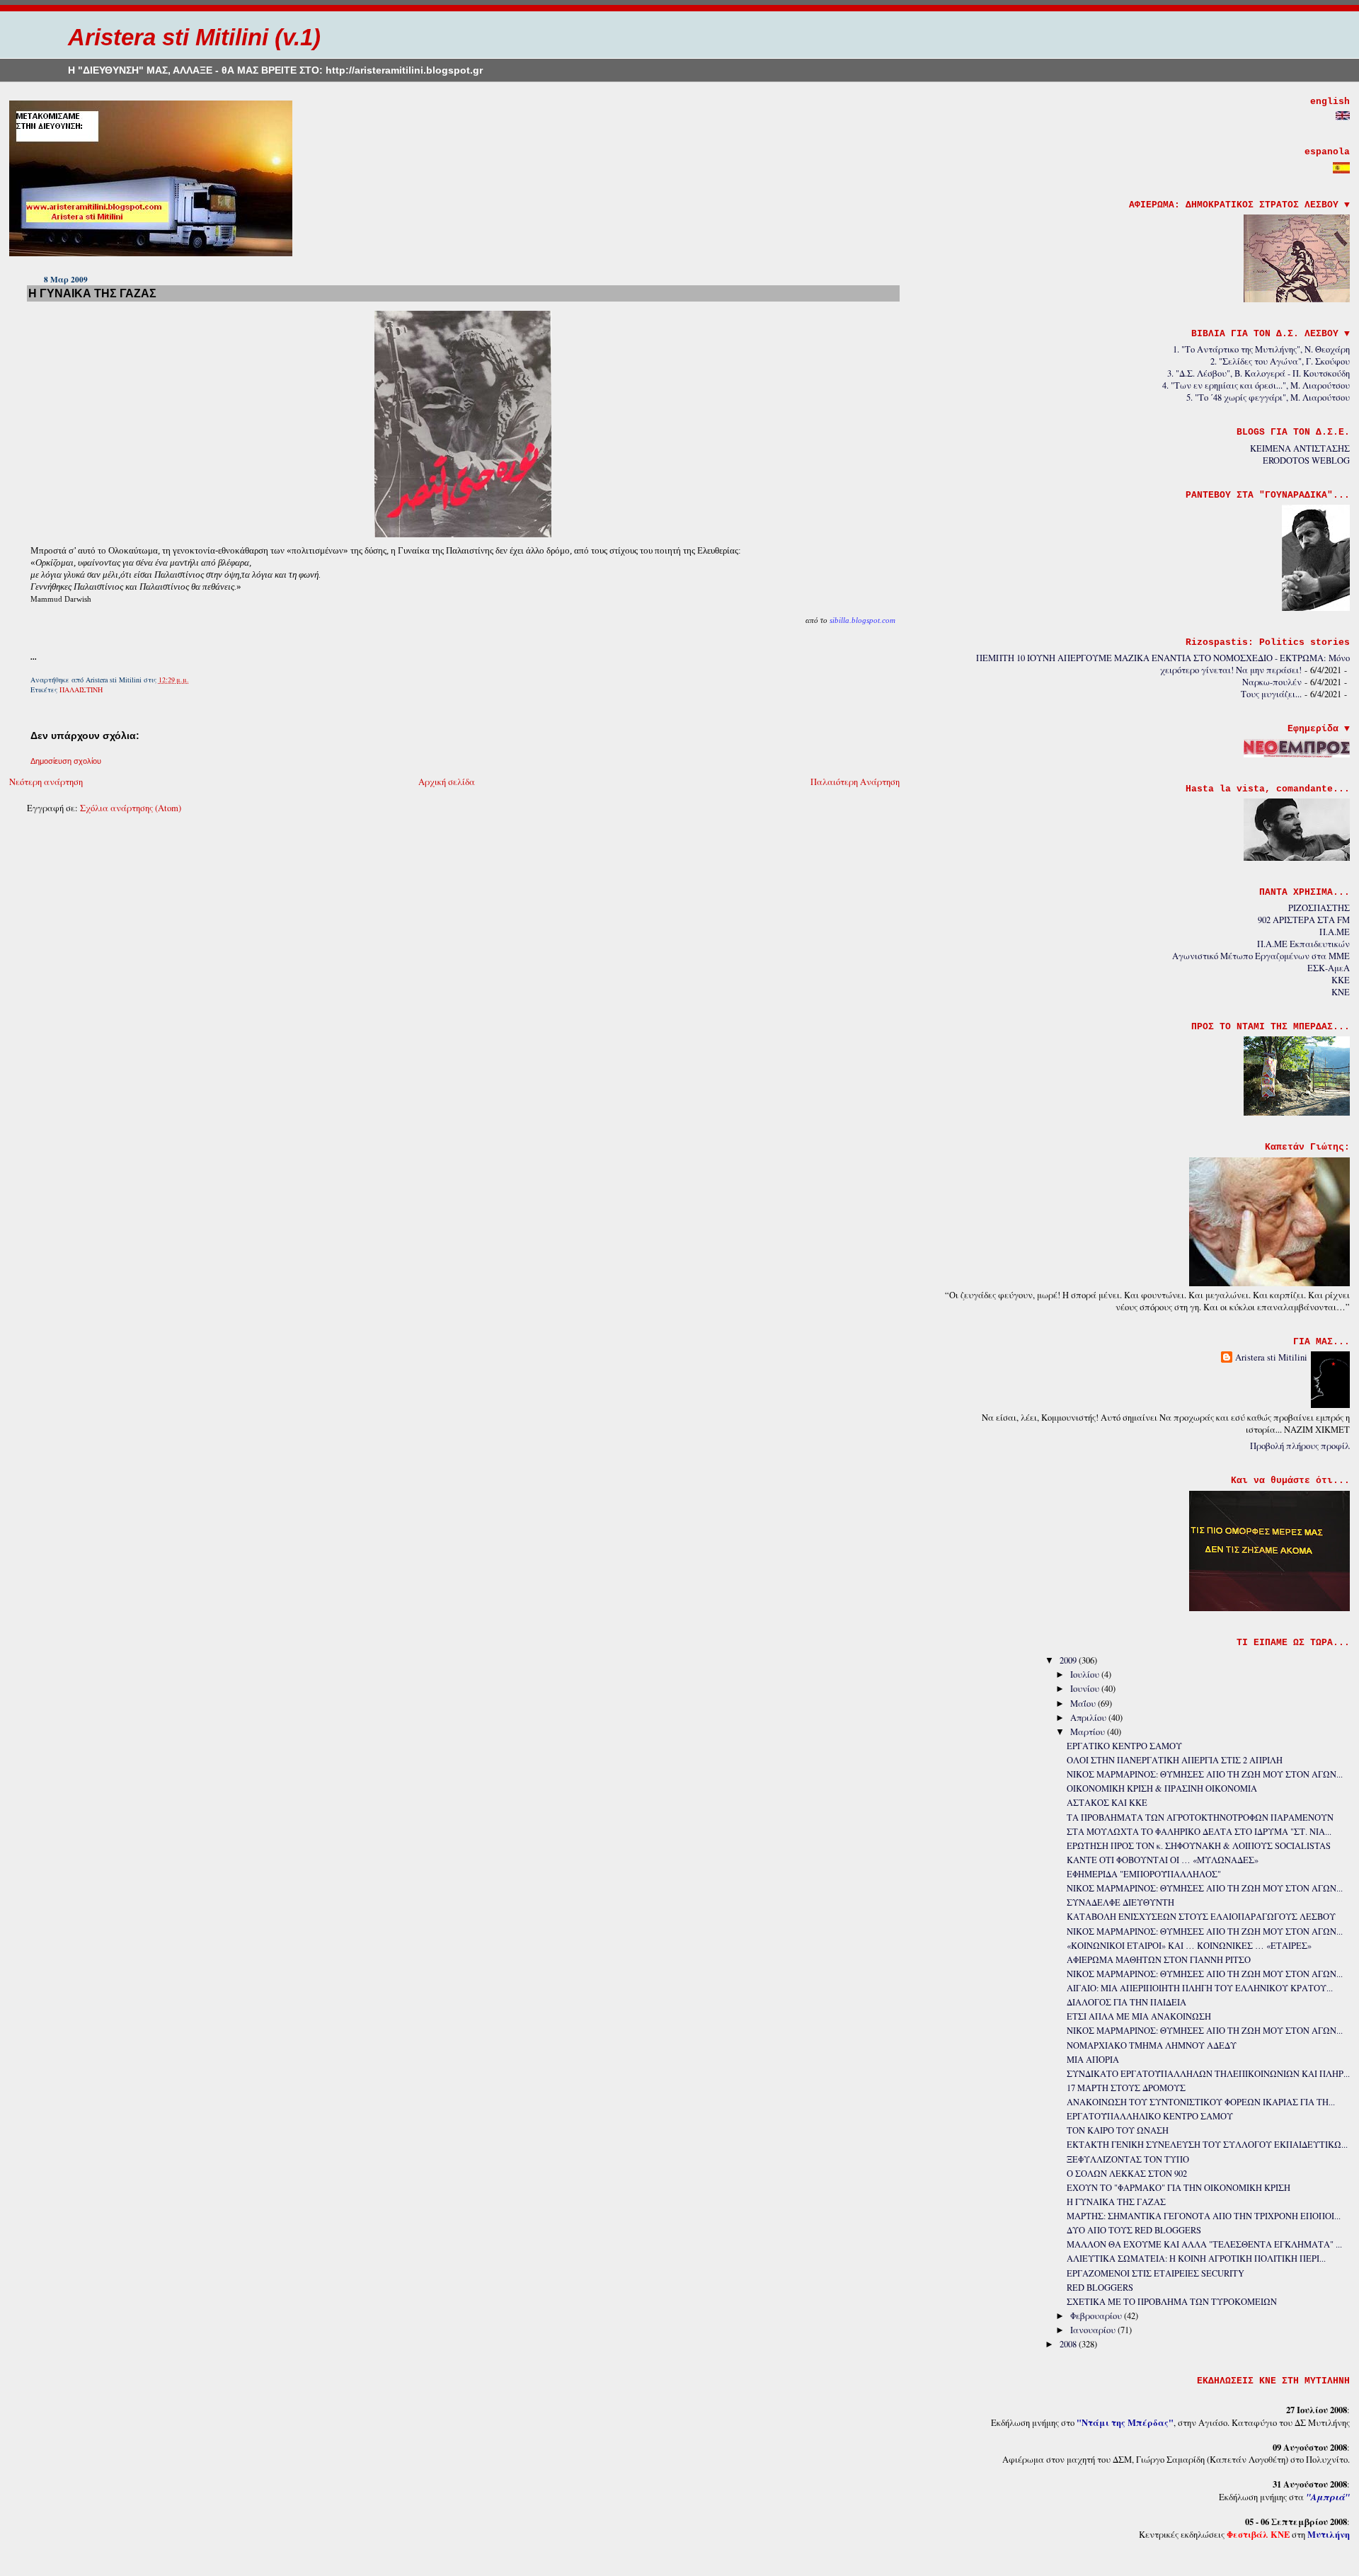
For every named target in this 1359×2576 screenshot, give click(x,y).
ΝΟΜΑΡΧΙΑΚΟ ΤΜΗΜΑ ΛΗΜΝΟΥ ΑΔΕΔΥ (1152, 2045)
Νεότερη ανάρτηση (46, 782)
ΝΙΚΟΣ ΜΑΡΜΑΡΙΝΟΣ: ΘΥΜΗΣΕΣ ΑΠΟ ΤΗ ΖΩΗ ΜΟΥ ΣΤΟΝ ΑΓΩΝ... (1205, 1774)
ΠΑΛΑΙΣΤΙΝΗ (81, 689)
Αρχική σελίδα (447, 782)
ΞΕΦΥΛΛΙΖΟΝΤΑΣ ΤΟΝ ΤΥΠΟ (1128, 2159)
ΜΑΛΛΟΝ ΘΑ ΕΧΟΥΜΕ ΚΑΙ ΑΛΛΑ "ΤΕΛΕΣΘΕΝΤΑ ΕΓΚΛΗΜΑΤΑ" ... (1204, 2244)
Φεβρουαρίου (1097, 2316)
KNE (1341, 992)
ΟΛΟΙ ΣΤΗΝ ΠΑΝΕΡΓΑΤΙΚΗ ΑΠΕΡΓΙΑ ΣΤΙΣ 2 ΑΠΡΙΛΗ (1175, 1760)
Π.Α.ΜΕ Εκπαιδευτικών (1303, 944)
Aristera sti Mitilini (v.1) (194, 37)
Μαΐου (1084, 1704)
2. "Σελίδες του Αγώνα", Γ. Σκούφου (1280, 361)
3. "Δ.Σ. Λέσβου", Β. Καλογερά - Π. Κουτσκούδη (1258, 373)
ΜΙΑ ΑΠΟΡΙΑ (1093, 2060)
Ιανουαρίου (1094, 2330)
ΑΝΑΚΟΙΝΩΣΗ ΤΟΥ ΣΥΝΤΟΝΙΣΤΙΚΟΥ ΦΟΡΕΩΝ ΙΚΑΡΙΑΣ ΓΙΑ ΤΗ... (1201, 2102)
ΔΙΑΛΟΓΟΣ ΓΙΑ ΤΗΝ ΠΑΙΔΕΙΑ (1126, 2002)
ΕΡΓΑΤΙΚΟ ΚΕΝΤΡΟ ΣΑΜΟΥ (1124, 1746)
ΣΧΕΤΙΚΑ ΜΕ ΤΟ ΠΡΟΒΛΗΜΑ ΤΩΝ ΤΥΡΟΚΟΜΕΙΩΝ (1172, 2302)
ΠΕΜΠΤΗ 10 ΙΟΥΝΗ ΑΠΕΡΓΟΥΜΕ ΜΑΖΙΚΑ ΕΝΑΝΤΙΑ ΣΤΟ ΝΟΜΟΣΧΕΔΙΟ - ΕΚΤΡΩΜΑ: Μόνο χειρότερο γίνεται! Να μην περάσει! (1163, 664)
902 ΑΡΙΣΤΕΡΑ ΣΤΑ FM (1304, 920)
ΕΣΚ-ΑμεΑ (1329, 968)
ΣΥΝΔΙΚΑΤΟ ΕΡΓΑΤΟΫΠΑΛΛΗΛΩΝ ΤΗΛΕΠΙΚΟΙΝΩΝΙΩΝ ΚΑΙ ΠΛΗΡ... (1208, 2074)
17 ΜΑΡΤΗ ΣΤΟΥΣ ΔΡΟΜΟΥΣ (1126, 2088)
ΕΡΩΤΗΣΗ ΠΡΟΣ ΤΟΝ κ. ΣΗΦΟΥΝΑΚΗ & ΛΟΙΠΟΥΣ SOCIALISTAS (1199, 1846)
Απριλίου (1089, 1718)
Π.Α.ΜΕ (1335, 932)
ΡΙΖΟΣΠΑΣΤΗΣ (1319, 908)
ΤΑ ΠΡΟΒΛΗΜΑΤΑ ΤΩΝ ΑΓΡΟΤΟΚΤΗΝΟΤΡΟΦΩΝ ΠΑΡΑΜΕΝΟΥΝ (1200, 1817)
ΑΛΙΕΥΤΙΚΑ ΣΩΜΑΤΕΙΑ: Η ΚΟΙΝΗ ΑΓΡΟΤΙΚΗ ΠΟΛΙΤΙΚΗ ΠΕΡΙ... (1196, 2259)
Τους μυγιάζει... (1271, 694)
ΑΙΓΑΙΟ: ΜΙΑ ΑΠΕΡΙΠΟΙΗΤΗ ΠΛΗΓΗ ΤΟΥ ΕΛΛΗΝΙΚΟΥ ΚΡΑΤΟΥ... (1200, 1988)
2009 (1069, 1660)
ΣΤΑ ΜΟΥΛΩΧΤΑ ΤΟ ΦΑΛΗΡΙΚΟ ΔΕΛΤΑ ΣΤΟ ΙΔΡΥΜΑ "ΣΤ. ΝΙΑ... (1199, 1832)
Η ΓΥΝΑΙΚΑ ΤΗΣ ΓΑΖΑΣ (92, 293)
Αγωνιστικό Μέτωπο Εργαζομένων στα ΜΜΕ (1261, 956)
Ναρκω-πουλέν (1272, 682)
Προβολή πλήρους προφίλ (1300, 1446)
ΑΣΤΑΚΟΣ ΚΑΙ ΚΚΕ (1107, 1803)
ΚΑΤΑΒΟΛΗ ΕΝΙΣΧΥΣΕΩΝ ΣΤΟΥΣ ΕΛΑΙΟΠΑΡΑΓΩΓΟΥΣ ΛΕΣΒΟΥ (1201, 1917)
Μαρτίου (1089, 1732)
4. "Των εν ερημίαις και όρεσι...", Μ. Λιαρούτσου (1256, 385)
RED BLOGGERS (1100, 2288)
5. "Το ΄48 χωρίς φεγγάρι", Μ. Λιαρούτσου (1268, 397)
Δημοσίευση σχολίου (66, 761)
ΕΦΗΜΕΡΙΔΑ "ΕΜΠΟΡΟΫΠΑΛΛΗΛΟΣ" (1144, 1874)
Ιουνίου (1086, 1689)
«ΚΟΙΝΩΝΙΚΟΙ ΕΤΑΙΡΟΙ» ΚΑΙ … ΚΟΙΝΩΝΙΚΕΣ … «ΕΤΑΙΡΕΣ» (1189, 1946)
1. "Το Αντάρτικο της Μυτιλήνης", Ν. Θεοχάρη (1261, 349)
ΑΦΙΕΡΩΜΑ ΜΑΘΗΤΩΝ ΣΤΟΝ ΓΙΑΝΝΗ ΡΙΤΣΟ (1159, 1960)
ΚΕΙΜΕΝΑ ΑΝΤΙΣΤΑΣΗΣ (1300, 448)
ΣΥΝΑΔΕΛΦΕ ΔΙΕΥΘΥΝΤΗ (1120, 1902)
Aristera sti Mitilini (1271, 1357)
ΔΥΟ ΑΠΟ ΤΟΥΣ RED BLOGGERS (1134, 2230)
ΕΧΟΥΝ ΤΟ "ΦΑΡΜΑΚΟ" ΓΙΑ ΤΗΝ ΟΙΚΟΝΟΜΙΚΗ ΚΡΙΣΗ (1179, 2188)
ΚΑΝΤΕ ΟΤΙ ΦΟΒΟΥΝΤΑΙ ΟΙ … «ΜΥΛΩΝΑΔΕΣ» (1163, 1860)
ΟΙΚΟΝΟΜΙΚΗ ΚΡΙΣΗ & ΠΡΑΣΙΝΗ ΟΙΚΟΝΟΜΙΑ (1162, 1788)
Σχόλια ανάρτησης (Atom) (131, 808)
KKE (1341, 980)
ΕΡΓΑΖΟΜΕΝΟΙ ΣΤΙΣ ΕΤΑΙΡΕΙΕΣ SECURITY (1156, 2273)
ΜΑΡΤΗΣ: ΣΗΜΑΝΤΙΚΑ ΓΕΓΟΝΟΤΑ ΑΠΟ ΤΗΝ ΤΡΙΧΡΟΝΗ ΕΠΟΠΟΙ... (1204, 2216)
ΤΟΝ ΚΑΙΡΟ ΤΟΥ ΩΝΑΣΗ (1118, 2130)
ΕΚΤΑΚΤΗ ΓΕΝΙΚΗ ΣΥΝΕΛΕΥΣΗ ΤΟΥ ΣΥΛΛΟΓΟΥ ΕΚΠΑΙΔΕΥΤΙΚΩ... (1207, 2145)
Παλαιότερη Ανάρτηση (855, 782)
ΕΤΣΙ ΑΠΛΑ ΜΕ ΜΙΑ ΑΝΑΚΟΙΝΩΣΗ (1139, 2016)
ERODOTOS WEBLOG (1306, 460)
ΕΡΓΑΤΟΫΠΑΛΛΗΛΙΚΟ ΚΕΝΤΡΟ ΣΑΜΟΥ (1150, 2116)
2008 (1069, 2344)
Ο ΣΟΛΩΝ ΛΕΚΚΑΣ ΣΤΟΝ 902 (1127, 2174)
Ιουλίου (1086, 1675)
